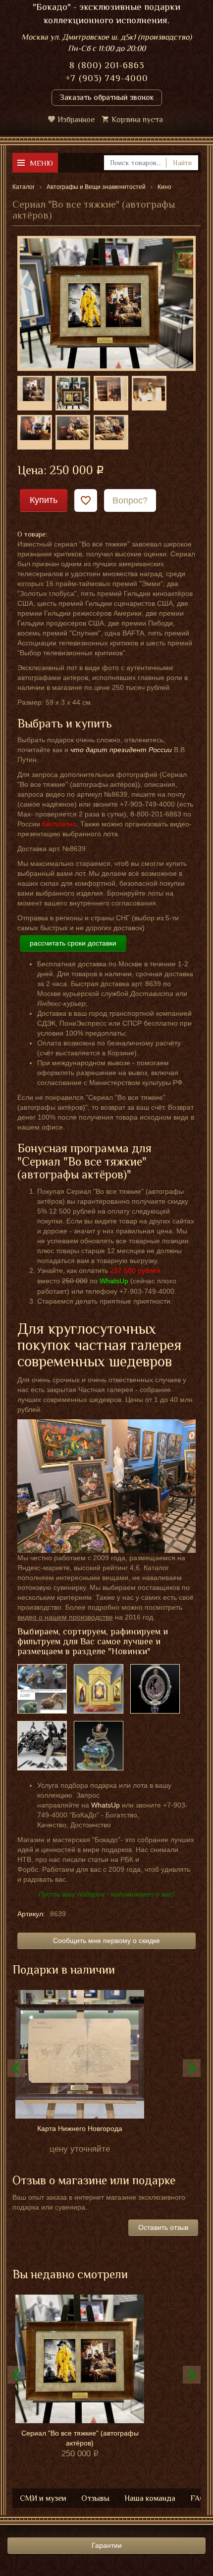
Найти (182, 163)
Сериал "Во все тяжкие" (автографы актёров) (80, 2438)
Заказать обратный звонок (107, 97)
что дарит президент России (121, 750)
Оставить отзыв (163, 2227)
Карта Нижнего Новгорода (80, 2128)
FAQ (198, 2498)
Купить (44, 500)
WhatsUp (106, 1805)
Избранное (76, 120)
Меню (41, 163)
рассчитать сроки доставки (73, 943)
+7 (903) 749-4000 (107, 78)
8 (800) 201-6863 (107, 65)
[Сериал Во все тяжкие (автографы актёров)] (106, 303)
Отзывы (95, 2498)
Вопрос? (130, 500)
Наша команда (150, 2498)
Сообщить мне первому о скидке (106, 1941)
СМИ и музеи (43, 2498)
